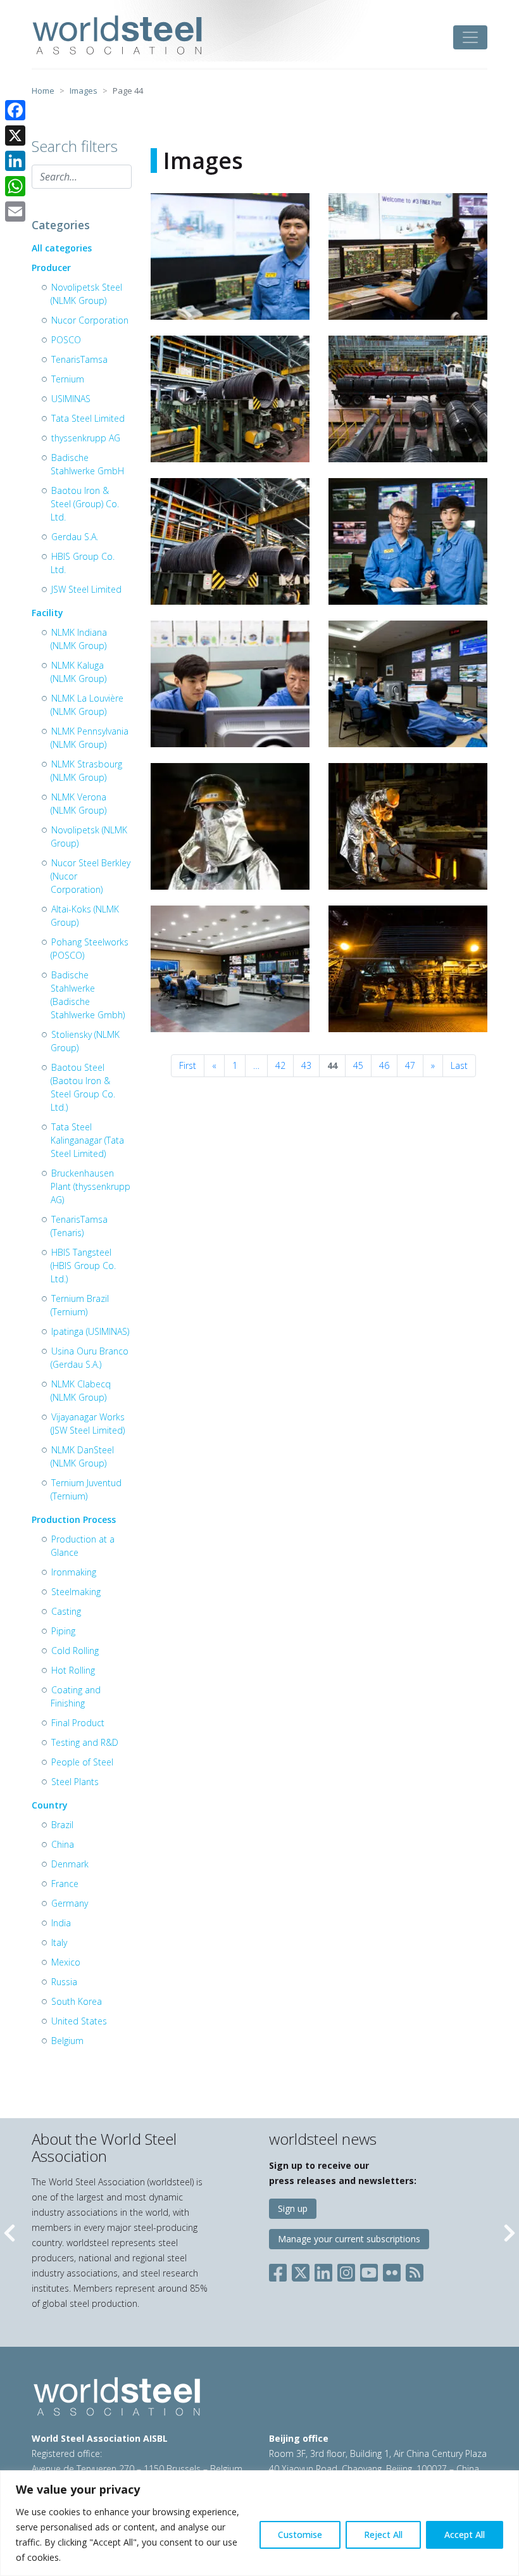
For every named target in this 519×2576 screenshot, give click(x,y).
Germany (70, 1903)
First (188, 1065)
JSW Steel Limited (86, 589)
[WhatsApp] (15, 186)
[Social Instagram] (346, 2270)
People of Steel (82, 1762)
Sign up (293, 2208)
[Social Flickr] (392, 2270)
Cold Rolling (75, 1651)
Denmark (70, 1864)
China (63, 1844)
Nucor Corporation (90, 320)
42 (280, 1065)
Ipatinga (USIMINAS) (90, 1331)
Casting (66, 1611)
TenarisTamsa (79, 359)
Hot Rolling (73, 1670)
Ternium (68, 379)
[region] (259, 2523)
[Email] (15, 212)
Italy (59, 1942)
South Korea (77, 2001)
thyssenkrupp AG (86, 438)
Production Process (74, 1519)
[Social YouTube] (369, 2270)
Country (50, 1805)
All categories (62, 248)
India (61, 1923)
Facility (47, 613)
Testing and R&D (85, 1742)
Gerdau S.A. (75, 537)
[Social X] (301, 2270)
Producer (51, 268)
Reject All (383, 2535)
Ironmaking (74, 1572)
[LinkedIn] (15, 161)
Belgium (67, 2041)
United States (79, 2021)
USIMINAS (71, 399)
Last (459, 1065)
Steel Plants (75, 1782)
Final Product (78, 1723)
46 (384, 1065)
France (65, 1884)
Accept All (465, 2535)
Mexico (66, 1962)
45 (358, 1065)
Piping (63, 1631)
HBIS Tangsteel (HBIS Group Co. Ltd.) (83, 1266)
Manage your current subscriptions (349, 2239)
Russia (64, 1982)
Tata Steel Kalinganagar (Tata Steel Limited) (87, 1140)
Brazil (62, 1825)
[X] (15, 136)
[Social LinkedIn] (323, 2270)
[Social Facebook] (280, 2270)
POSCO (66, 340)
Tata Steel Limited (88, 418)
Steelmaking (76, 1592)
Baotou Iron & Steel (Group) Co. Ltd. (85, 504)
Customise (300, 2535)
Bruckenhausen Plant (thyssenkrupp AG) (91, 1186)
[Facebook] (15, 110)
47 (410, 1065)
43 (306, 1065)
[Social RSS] (415, 2270)
